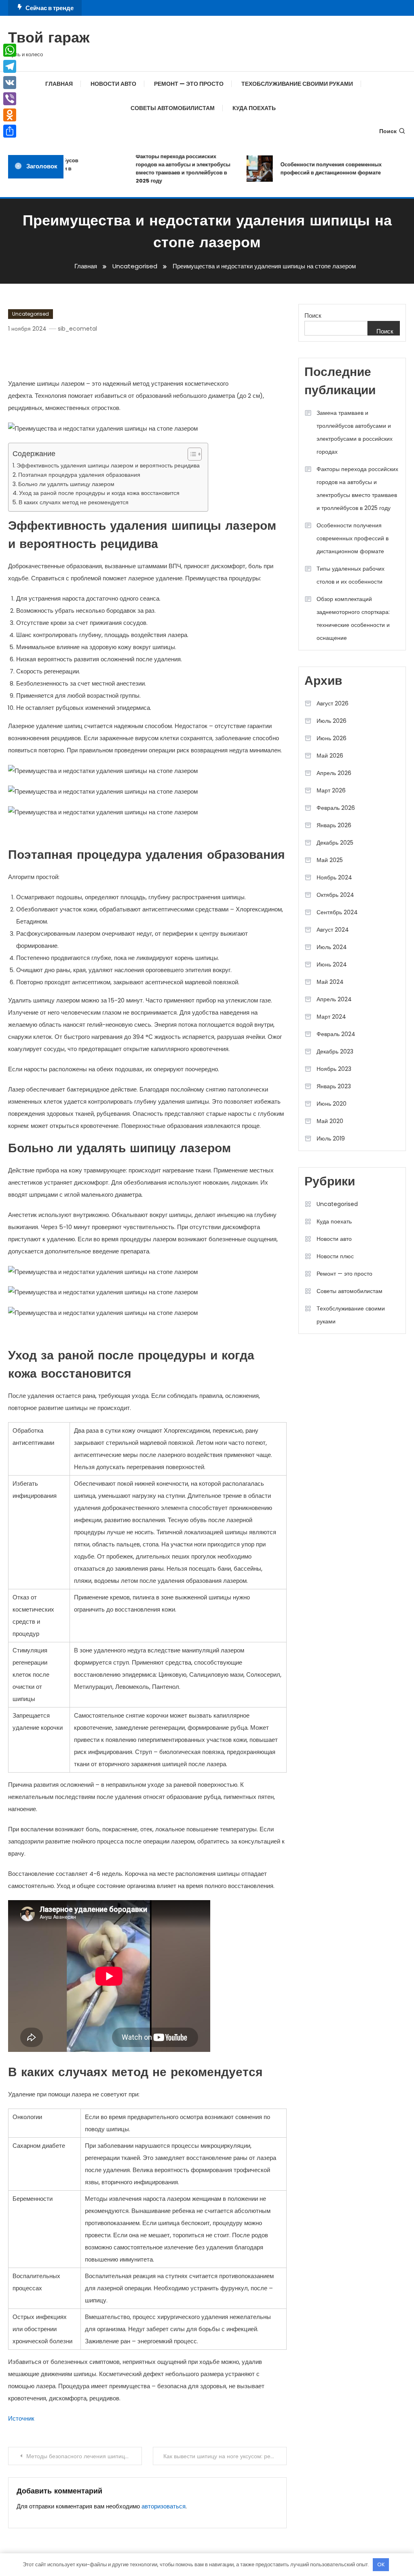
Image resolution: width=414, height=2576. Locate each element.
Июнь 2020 (332, 1104)
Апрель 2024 (334, 999)
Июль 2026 (332, 721)
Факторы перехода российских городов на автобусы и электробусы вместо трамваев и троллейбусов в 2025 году (168, 169)
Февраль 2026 (336, 808)
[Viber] (10, 99)
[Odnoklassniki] (10, 115)
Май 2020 (330, 1121)
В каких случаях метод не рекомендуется (74, 502)
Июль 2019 (331, 1138)
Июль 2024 (332, 947)
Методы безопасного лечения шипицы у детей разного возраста (84, 2456)
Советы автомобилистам (173, 108)
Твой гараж (49, 39)
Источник (21, 2418)
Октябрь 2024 (335, 895)
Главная (59, 84)
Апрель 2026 (334, 773)
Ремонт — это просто (189, 84)
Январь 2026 (334, 825)
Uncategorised (31, 314)
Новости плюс (335, 1256)
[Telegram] (10, 66)
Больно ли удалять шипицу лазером (66, 484)
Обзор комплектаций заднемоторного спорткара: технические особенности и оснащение (353, 618)
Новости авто (113, 84)
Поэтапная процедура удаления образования (79, 475)
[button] (191, 454)
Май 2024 (330, 982)
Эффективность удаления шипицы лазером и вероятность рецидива (108, 465)
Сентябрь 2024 (337, 912)
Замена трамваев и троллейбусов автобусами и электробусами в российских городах (355, 432)
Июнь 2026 (332, 738)
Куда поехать (254, 108)
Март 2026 (331, 790)
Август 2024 (333, 930)
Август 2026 (333, 703)
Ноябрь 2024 (334, 877)
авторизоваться (164, 2506)
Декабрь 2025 (335, 843)
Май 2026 (330, 756)
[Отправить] (10, 131)
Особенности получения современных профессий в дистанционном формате (316, 169)
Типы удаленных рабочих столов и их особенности (351, 575)
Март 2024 (331, 1017)
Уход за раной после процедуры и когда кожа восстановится (99, 493)
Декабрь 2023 (335, 1051)
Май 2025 (330, 860)
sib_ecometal (77, 329)
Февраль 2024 (336, 1034)
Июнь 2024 (332, 964)
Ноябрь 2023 (334, 1069)
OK (381, 2564)
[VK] (10, 83)
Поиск (388, 131)
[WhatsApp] (10, 50)
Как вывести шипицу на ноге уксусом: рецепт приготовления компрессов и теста (225, 2456)
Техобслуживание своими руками (297, 84)
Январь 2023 (334, 1086)
